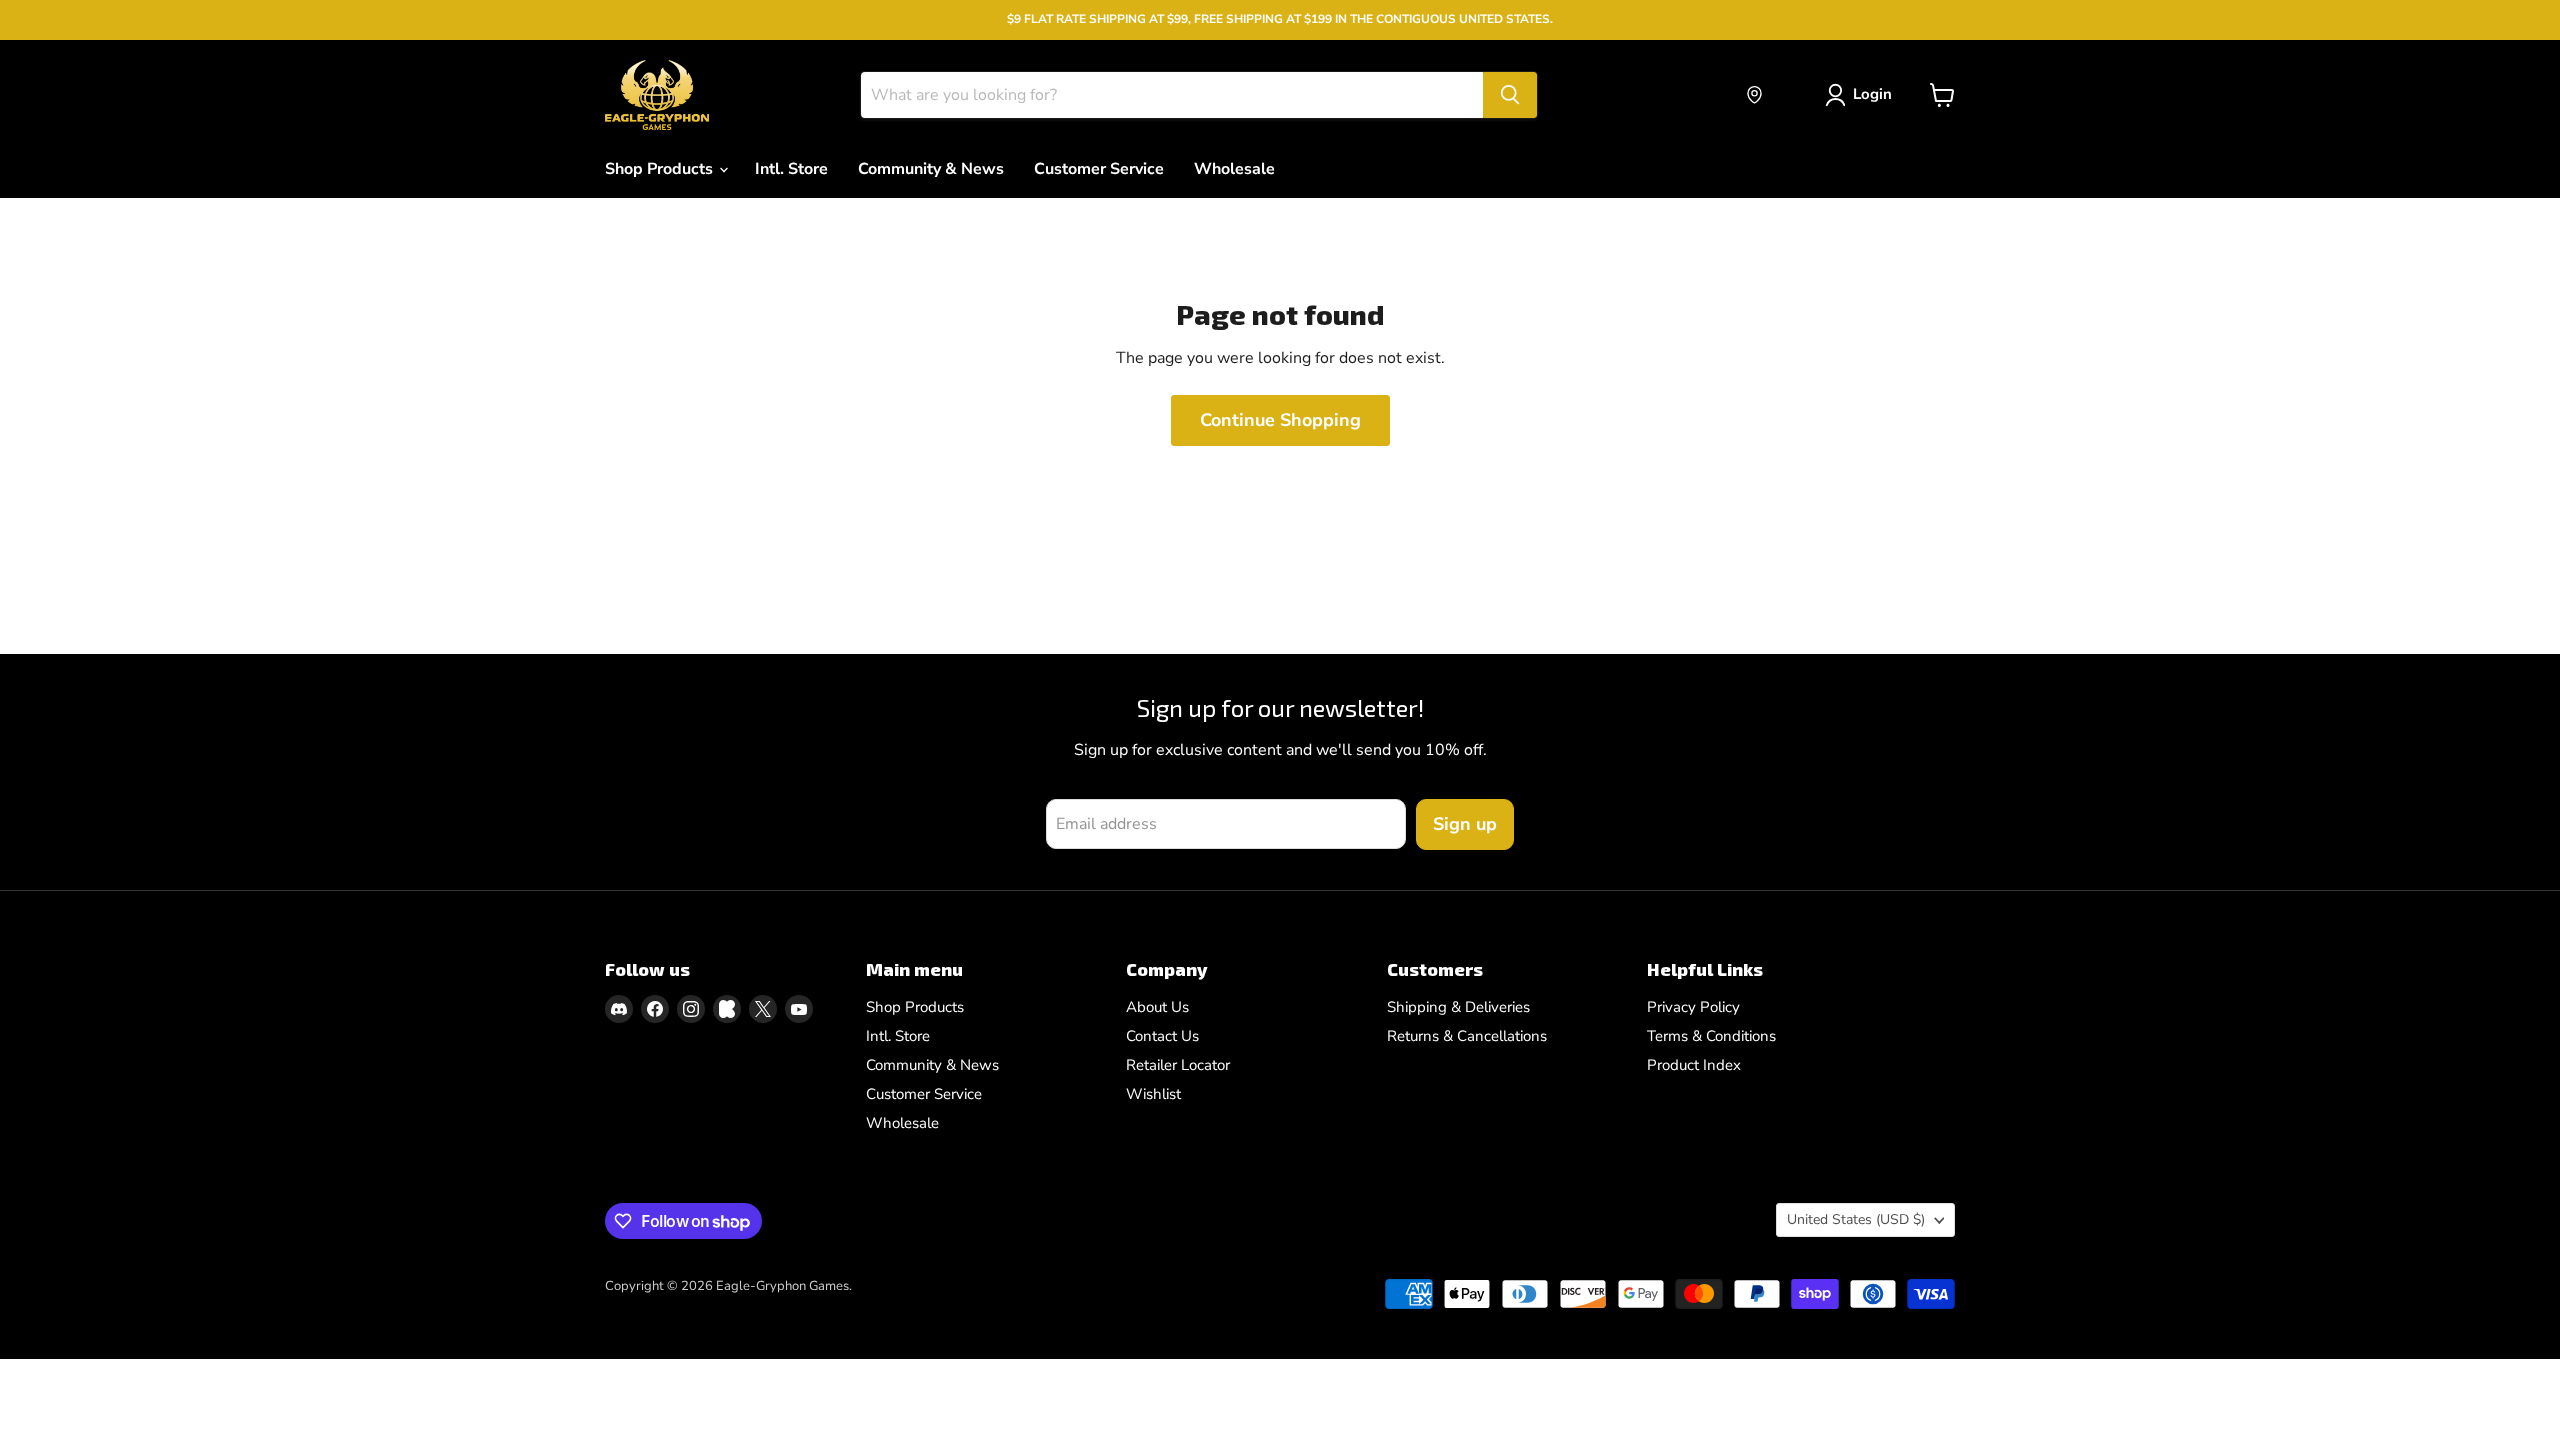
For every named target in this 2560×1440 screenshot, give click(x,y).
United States (1856, 1219)
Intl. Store (791, 169)
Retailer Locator (1178, 1065)
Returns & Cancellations (1467, 1036)
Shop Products (661, 169)
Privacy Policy (1693, 1007)
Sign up (1465, 824)
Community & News (931, 169)
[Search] (1510, 95)
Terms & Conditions (1711, 1036)
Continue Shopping (1280, 420)
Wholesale (1234, 169)
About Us (1157, 1007)
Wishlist (1153, 1094)
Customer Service (1099, 169)
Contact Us (1162, 1036)
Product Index (1694, 1065)
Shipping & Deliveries (1458, 1007)
